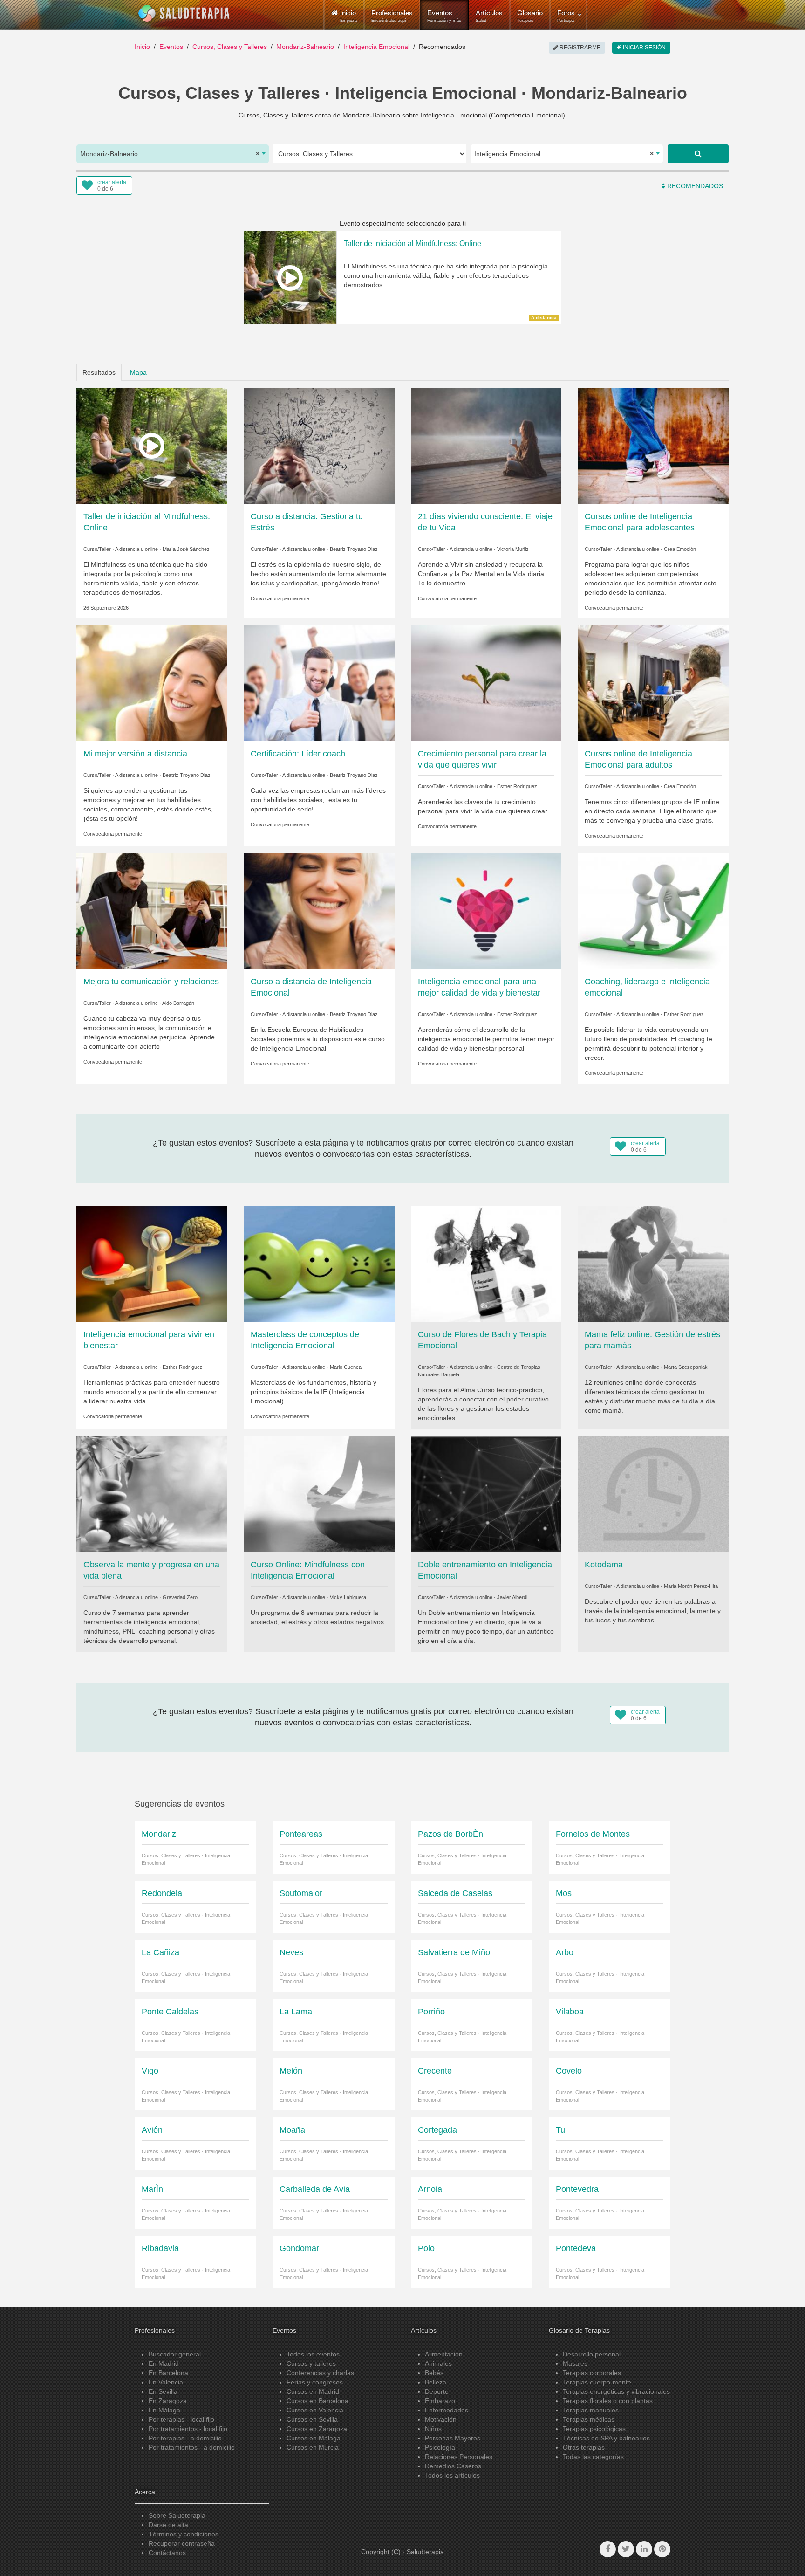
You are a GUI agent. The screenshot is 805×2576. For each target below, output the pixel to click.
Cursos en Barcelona (317, 2401)
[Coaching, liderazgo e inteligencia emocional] (653, 911)
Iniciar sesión (644, 48)
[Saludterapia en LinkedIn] (644, 2549)
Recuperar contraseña (182, 2543)
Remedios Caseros (453, 2466)
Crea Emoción (680, 549)
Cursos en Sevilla (312, 2419)
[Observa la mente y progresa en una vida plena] (152, 1494)
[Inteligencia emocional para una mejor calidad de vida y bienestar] (486, 911)
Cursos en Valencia (315, 2410)
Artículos (489, 16)
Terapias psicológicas (594, 2429)
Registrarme (579, 48)
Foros (566, 16)
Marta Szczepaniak (686, 1367)
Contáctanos (167, 2553)
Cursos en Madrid (313, 2391)
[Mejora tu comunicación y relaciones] (152, 911)
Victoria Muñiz (513, 549)
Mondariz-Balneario (305, 47)
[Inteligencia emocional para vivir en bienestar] (152, 1264)
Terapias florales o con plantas (608, 2401)
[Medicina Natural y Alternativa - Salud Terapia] (184, 14)
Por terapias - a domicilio (185, 2438)
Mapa (138, 372)
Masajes (575, 2363)
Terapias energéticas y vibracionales (616, 2391)
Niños (433, 2429)
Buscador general (175, 2354)
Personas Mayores (453, 2438)
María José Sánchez (186, 549)
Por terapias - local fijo (181, 2419)
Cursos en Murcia (313, 2447)
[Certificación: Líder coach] (319, 682)
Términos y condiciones (184, 2534)
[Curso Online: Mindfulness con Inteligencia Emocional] (319, 1494)
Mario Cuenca (346, 1367)
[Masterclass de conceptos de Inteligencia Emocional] (319, 1264)
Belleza (436, 2382)
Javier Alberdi (512, 1597)
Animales (438, 2363)
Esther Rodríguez (517, 786)
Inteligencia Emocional (376, 47)
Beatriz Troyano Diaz (354, 549)
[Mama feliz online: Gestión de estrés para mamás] (653, 1264)
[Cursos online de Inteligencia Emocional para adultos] (653, 682)
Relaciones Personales (459, 2457)
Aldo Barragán (178, 1003)
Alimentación (444, 2354)
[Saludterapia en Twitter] (626, 2549)
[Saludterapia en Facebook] (608, 2549)
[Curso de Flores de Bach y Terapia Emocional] (486, 1264)
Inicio (142, 47)
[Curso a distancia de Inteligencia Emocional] (319, 911)
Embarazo (440, 2401)
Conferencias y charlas (320, 2373)
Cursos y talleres (311, 2363)
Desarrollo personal (592, 2354)
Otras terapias (584, 2447)
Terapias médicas (589, 2419)
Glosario (530, 16)
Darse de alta (168, 2525)
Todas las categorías (593, 2457)
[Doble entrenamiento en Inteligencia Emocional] (486, 1494)
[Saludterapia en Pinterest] (662, 2549)
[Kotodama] (653, 1494)
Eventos (444, 16)
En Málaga (164, 2410)
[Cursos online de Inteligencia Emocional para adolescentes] (653, 445)
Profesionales (392, 16)
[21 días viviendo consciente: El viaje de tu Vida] (486, 445)
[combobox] (173, 154)
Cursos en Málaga (314, 2438)
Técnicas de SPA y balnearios (606, 2438)
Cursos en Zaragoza (317, 2429)
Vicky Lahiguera (348, 1597)
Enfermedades (447, 2410)
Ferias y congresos (315, 2382)
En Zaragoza (168, 2401)
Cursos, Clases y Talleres (230, 47)
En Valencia (166, 2382)
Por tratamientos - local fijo (188, 2429)
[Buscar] (698, 154)
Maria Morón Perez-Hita (691, 1586)
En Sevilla (163, 2391)
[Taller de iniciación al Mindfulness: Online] (152, 445)
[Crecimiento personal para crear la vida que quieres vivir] (486, 682)
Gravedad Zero (180, 1597)
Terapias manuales (591, 2410)
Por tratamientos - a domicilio (192, 2447)
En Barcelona (168, 2373)
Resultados (99, 372)
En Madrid (164, 2363)
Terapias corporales (592, 2373)
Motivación (441, 2419)
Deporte (437, 2391)
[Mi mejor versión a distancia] (152, 682)
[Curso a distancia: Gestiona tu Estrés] (319, 445)
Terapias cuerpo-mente (597, 2382)
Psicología (440, 2447)
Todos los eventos (313, 2354)
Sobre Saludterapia (177, 2515)
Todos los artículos (452, 2475)
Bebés (434, 2373)
